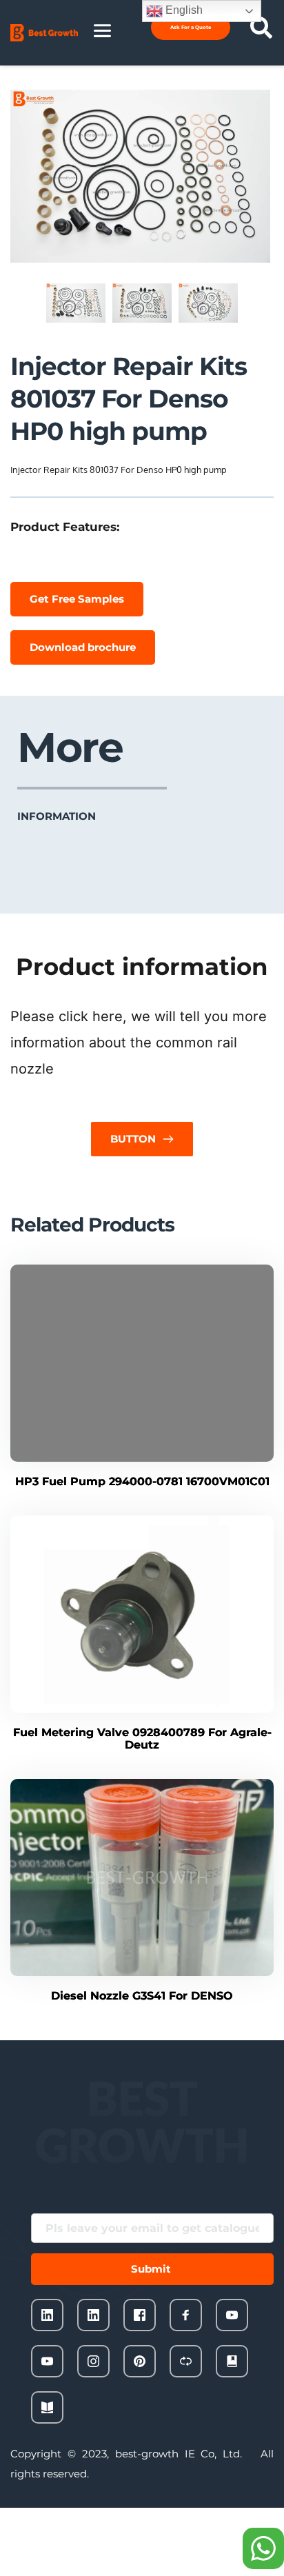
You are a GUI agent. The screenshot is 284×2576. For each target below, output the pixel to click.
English (183, 10)
